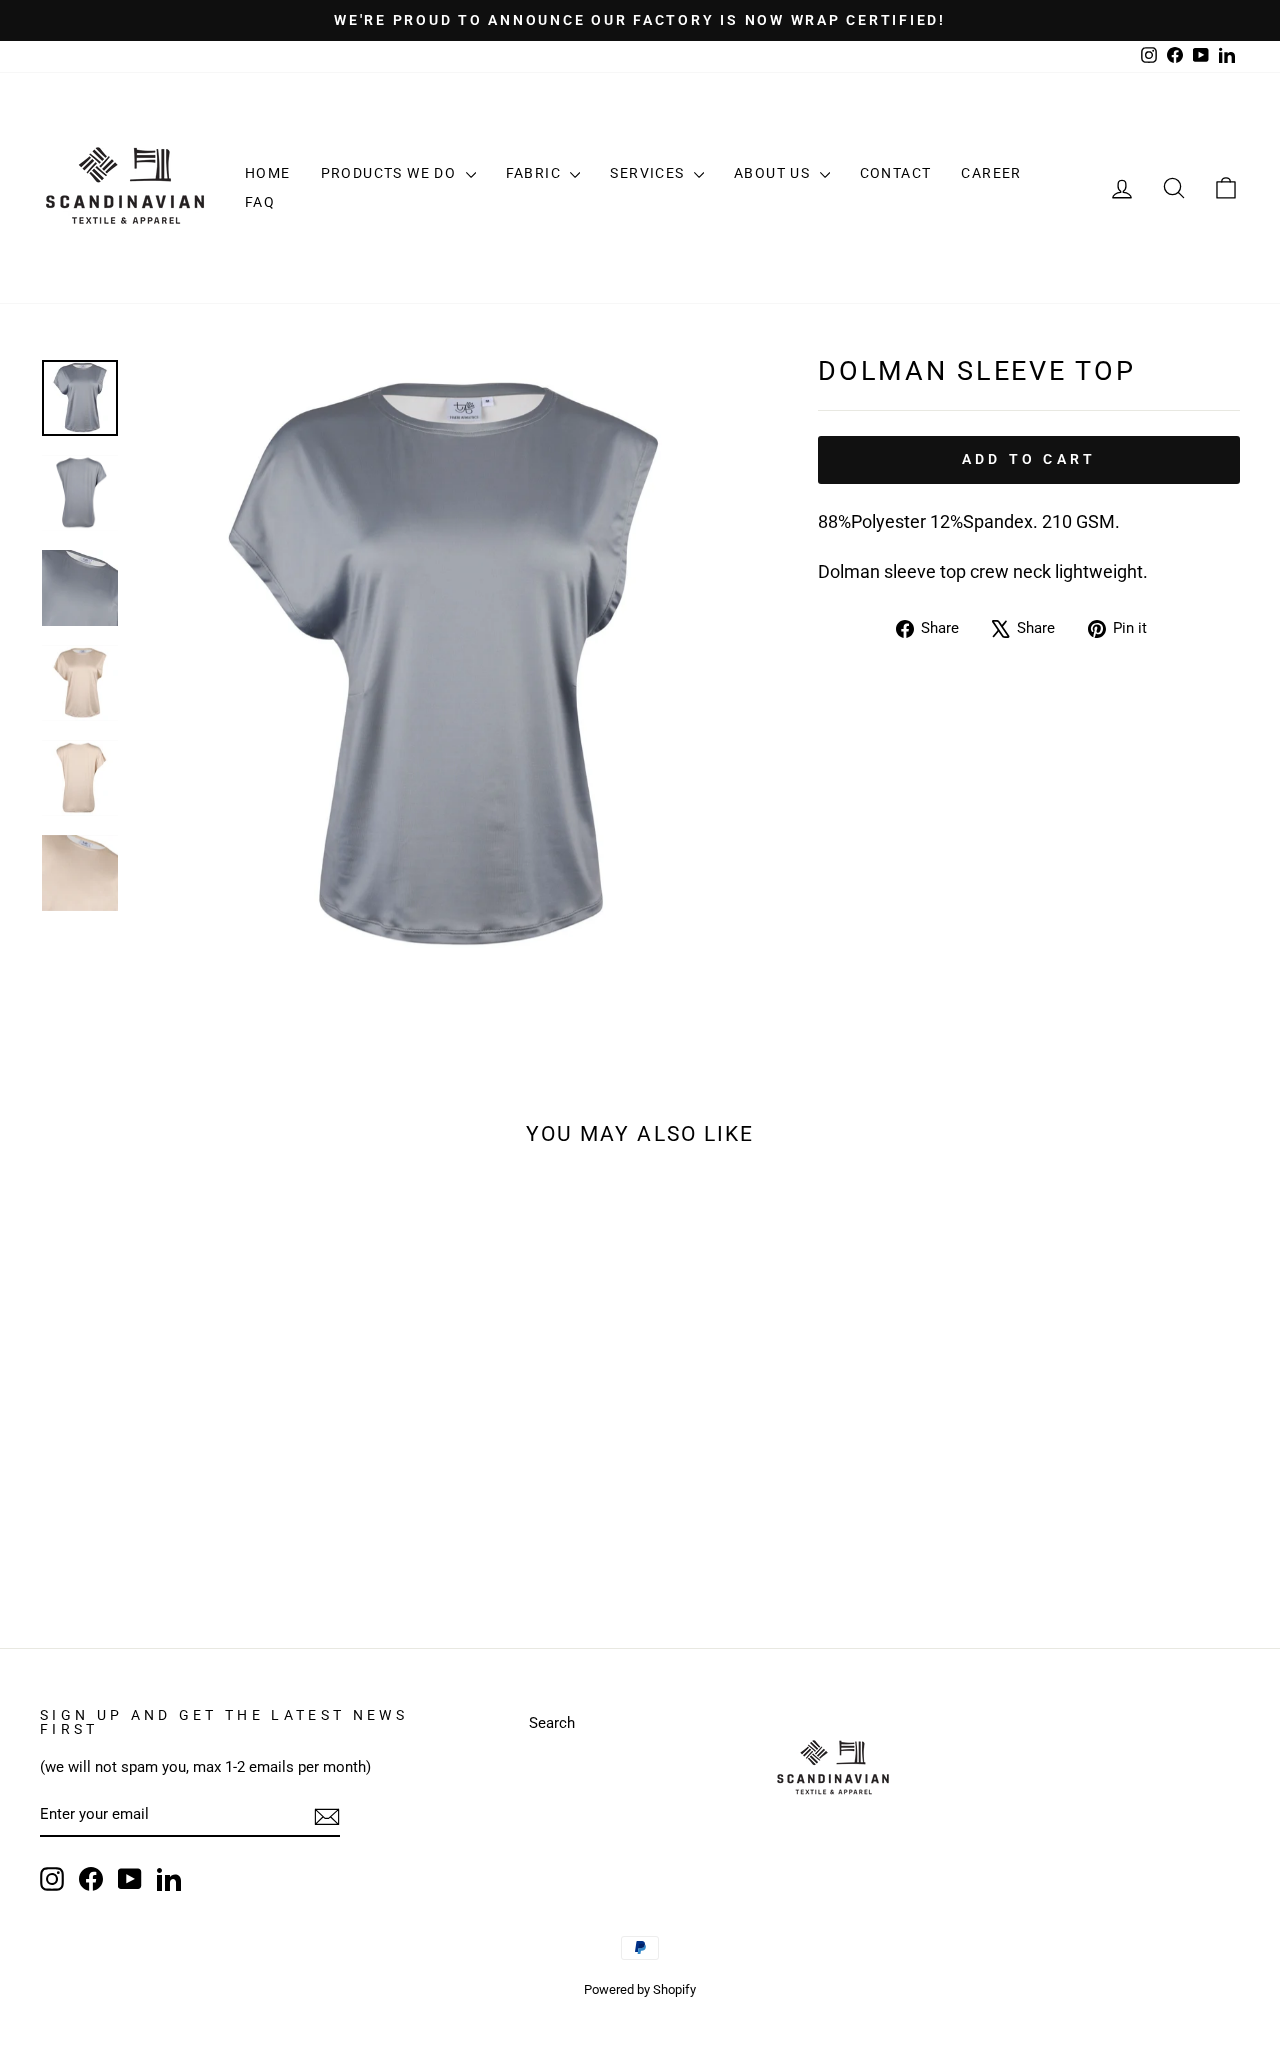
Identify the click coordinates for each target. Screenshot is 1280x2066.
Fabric (536, 173)
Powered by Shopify (640, 1989)
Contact (896, 173)
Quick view (182, 1454)
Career (991, 173)
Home (268, 173)
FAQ (260, 202)
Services (649, 173)
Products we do (391, 173)
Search (552, 1723)
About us (774, 173)
